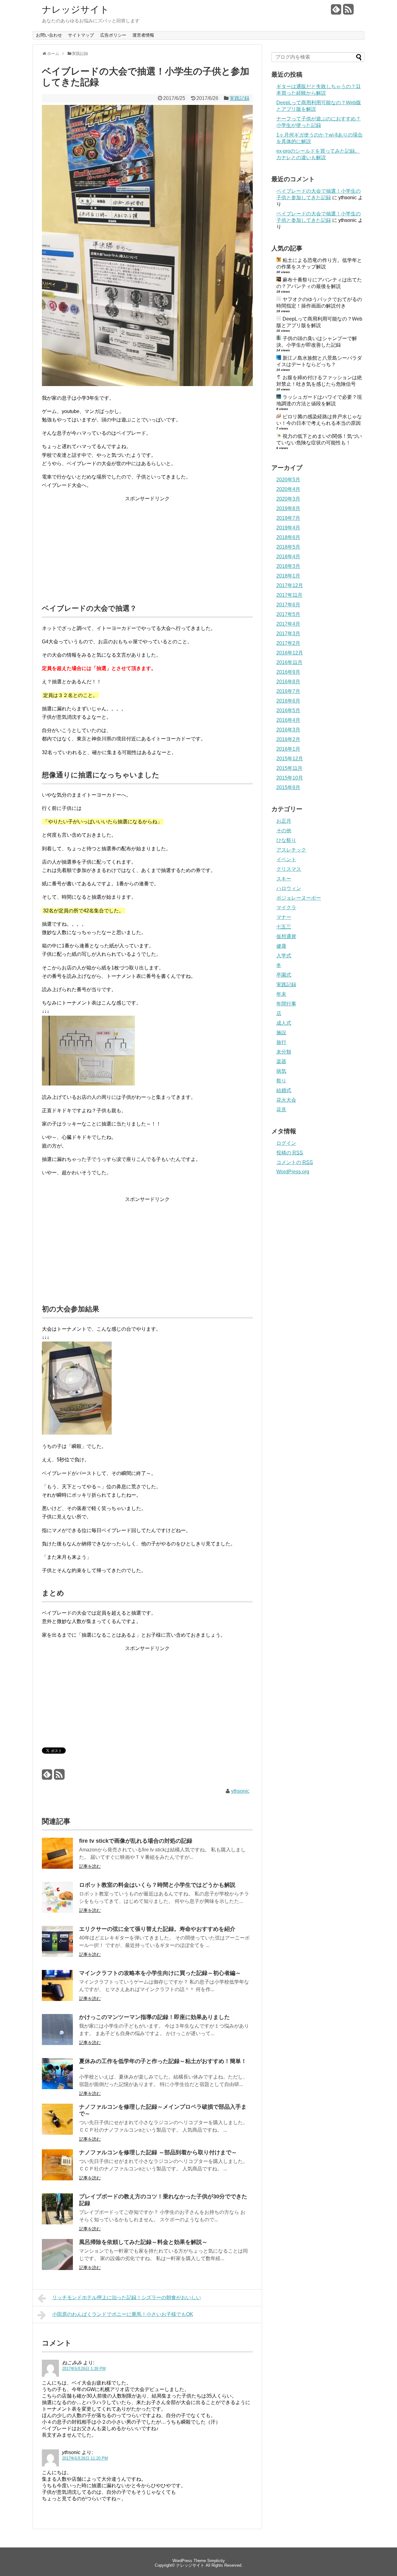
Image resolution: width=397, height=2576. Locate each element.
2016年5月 (288, 710)
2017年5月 (288, 614)
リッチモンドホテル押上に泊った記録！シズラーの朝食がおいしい (127, 2297)
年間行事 (286, 1004)
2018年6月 (288, 537)
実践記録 (239, 98)
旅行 (281, 1042)
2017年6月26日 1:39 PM (84, 2369)
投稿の (290, 1153)
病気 (281, 1071)
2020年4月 (288, 489)
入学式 (284, 956)
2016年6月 (288, 701)
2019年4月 (288, 528)
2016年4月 (288, 720)
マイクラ (286, 908)
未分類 (284, 1052)
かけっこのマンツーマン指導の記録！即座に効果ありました (154, 2017)
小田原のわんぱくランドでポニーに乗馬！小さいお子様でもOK (123, 2314)
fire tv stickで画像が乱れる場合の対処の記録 (136, 1841)
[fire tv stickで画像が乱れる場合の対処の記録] (57, 1867)
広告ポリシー (113, 35)
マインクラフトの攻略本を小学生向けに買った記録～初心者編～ (160, 1973)
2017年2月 (288, 643)
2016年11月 (289, 662)
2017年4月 (288, 624)
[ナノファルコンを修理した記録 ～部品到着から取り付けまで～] (57, 2179)
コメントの (295, 1162)
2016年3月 (288, 730)
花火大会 (286, 1100)
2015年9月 (288, 787)
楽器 (281, 1061)
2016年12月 (290, 653)
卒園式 (284, 975)
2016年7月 (288, 691)
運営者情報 (143, 35)
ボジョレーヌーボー (299, 898)
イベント (286, 859)
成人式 (284, 1023)
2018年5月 (288, 547)
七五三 (284, 927)
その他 (284, 831)
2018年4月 (288, 557)
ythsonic (240, 1791)
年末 (281, 994)
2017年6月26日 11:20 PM (85, 2458)
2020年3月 (288, 499)
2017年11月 (289, 595)
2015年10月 (290, 778)
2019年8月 (288, 508)
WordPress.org (293, 1172)
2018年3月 (288, 566)
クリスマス (289, 869)
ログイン (286, 1143)
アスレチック (291, 850)
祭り (281, 1081)
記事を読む (90, 1866)
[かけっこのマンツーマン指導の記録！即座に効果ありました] (57, 2043)
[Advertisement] (147, 546)
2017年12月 (290, 585)
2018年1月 (288, 576)
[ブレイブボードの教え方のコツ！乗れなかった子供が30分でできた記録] (57, 2223)
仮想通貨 (286, 936)
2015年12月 (290, 759)
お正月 (284, 821)
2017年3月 (288, 634)
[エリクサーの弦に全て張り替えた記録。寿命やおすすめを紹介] (57, 1955)
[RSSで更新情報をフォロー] (348, 12)
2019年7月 (288, 518)
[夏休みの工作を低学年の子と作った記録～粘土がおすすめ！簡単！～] (57, 2087)
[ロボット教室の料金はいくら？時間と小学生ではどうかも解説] (57, 1911)
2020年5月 (288, 480)
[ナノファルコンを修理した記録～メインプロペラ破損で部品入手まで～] (57, 2133)
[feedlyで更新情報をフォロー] (336, 12)
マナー (284, 917)
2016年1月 (288, 749)
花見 (281, 1110)
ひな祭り (286, 840)
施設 (281, 1033)
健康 (281, 946)
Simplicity (216, 2561)
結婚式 (284, 1090)
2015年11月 (289, 768)
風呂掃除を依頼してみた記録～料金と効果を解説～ (143, 2242)
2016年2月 (288, 739)
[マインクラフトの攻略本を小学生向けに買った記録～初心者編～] (57, 1999)
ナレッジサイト (76, 10)
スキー (284, 879)
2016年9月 (288, 672)
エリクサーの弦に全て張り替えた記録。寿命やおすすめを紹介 (157, 1929)
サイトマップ (81, 35)
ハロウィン (289, 888)
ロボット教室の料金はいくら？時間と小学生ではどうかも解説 (157, 1885)
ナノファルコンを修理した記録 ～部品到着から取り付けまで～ (158, 2152)
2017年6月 (288, 605)
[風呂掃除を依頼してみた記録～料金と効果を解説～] (57, 2268)
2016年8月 (288, 682)
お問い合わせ (49, 35)
